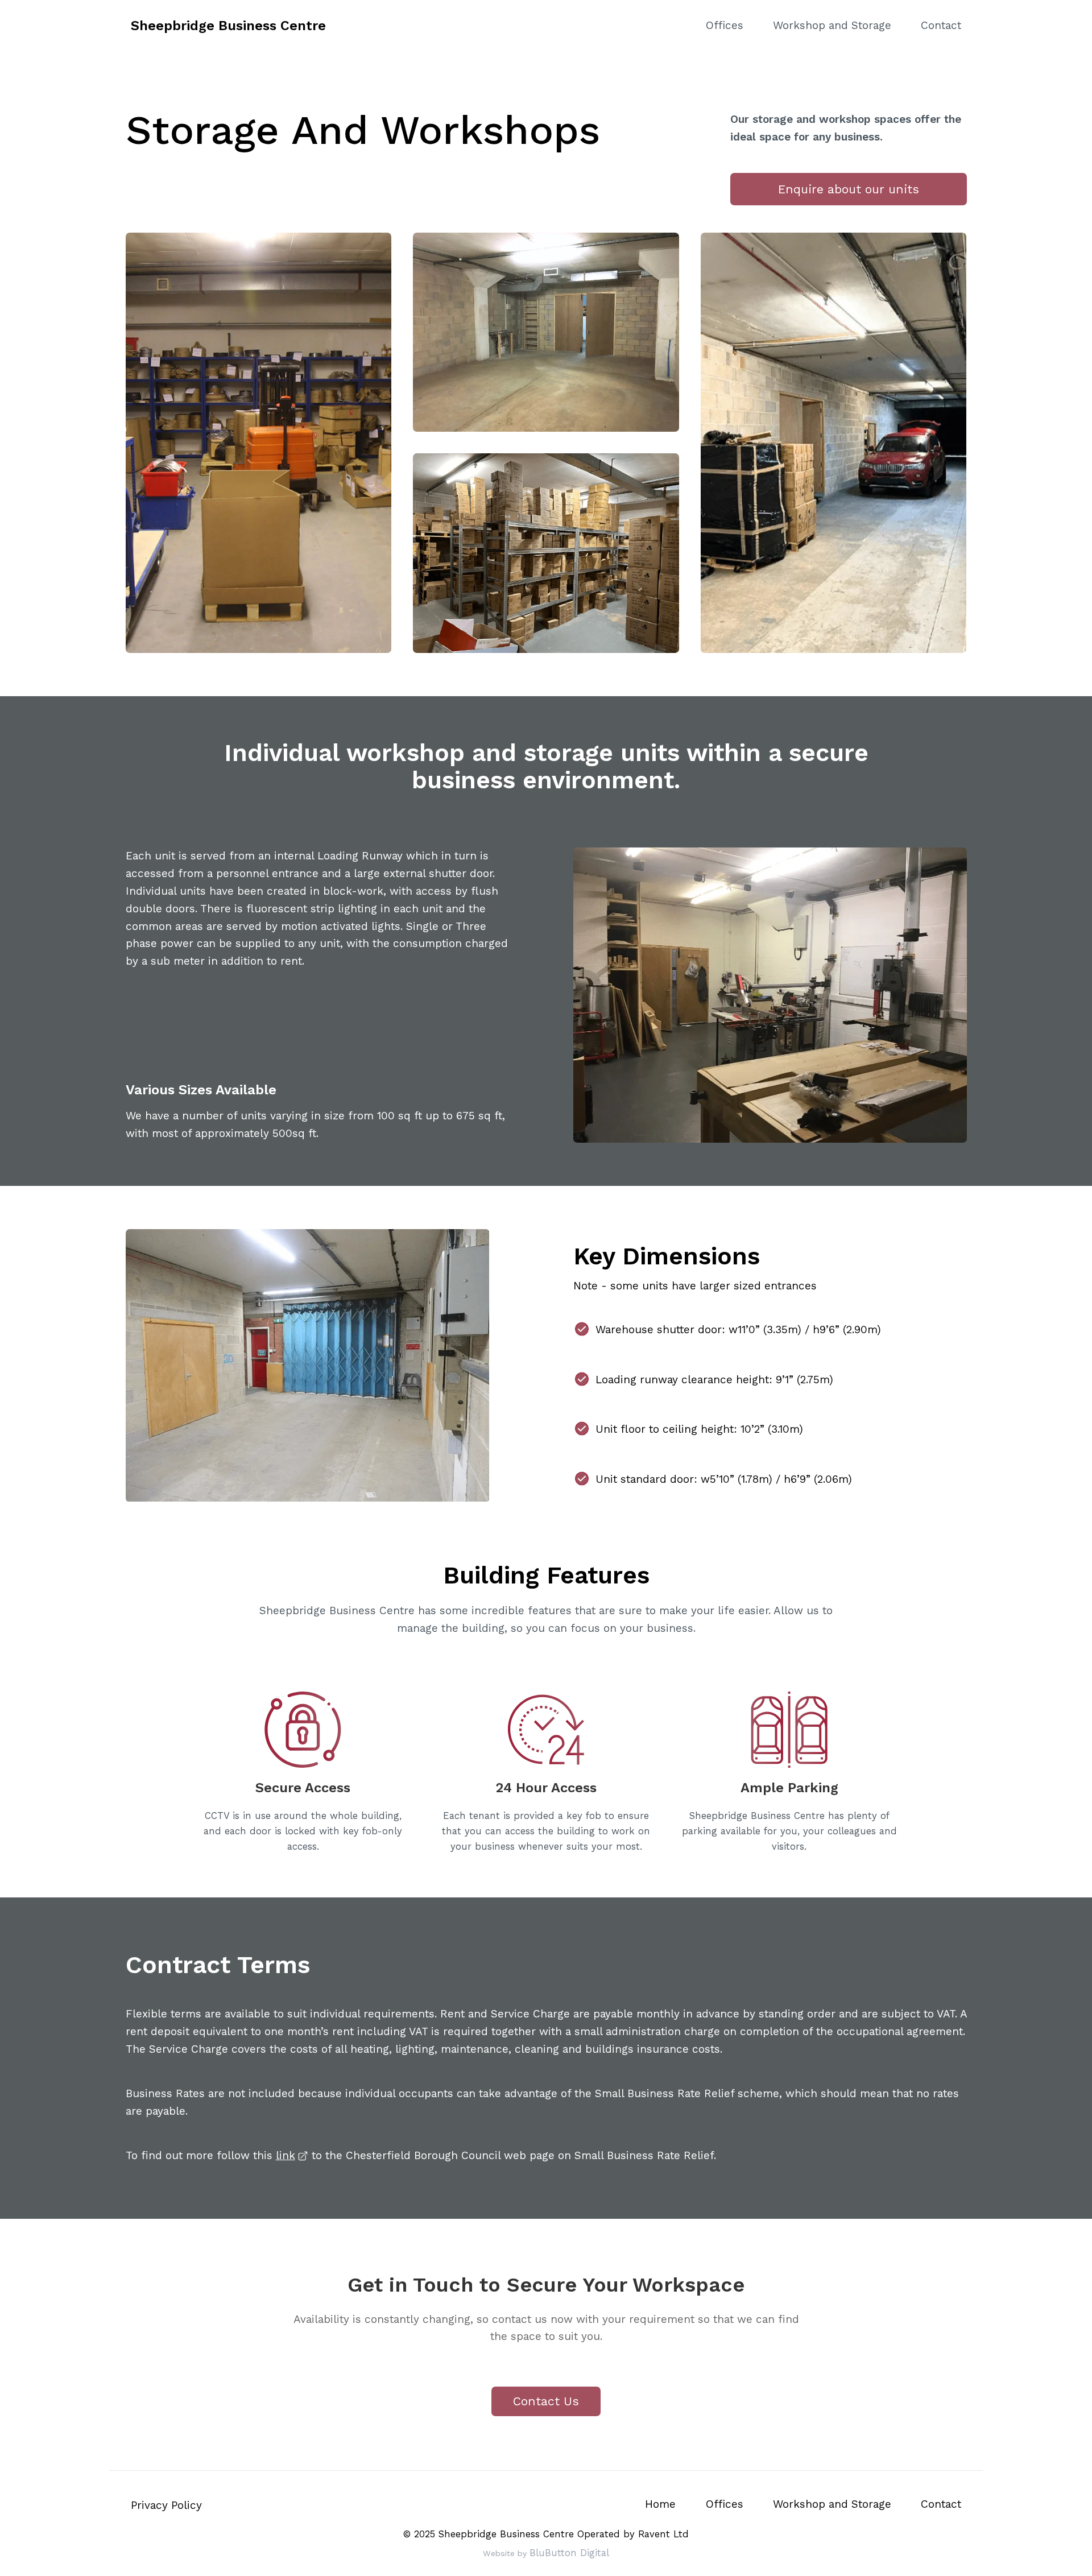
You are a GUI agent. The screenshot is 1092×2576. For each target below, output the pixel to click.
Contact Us (546, 2401)
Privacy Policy (166, 2505)
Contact (941, 25)
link (286, 2155)
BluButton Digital (569, 2553)
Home (660, 2504)
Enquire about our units (849, 189)
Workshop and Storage (832, 25)
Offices (725, 25)
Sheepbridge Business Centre (228, 26)
